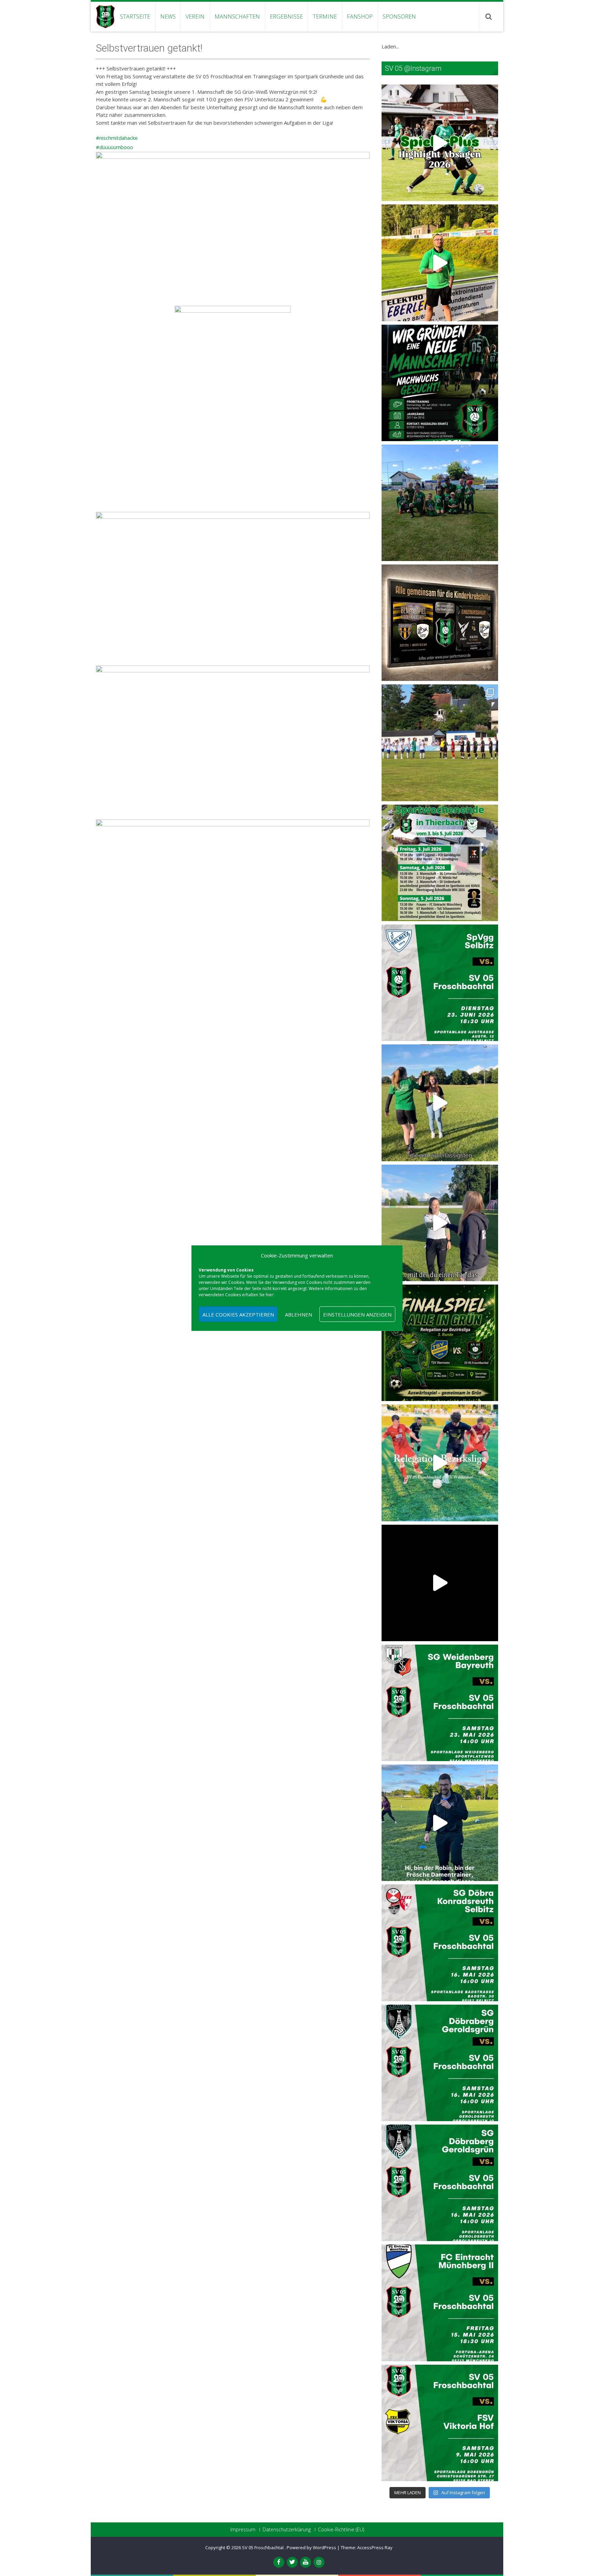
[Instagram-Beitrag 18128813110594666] (440, 2063)
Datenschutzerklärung (287, 2530)
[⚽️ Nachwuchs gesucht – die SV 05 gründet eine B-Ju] (440, 383)
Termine (325, 16)
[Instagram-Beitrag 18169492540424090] (440, 1703)
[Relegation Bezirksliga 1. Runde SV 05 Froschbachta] (440, 1583)
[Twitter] (292, 2562)
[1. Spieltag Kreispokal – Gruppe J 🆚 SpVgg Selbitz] (440, 743)
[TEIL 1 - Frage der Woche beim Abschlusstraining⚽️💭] (440, 1223)
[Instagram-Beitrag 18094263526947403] (440, 1943)
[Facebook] (279, 2562)
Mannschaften (237, 16)
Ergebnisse (286, 16)
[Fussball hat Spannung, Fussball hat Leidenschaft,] (440, 623)
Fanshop (360, 16)
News (168, 16)
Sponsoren (399, 16)
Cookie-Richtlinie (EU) (341, 2530)
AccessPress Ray (375, 2547)
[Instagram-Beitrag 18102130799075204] (440, 2183)
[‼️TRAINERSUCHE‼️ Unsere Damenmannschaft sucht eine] (440, 1823)
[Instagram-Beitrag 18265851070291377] (440, 2303)
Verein (195, 16)
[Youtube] (306, 2562)
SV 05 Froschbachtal (263, 2547)
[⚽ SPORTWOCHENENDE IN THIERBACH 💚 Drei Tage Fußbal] (440, 863)
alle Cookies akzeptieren (238, 1314)
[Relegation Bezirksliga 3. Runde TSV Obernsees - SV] (440, 1343)
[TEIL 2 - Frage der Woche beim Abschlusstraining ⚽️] (440, 1103)
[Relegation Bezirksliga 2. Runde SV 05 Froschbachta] (440, 1463)
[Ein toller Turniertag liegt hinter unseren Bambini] (440, 503)
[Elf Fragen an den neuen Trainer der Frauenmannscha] (440, 263)
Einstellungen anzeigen (357, 1314)
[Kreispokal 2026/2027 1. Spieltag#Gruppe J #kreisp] (440, 983)
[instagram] (319, 2562)
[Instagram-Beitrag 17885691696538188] (440, 2423)
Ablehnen (299, 1314)
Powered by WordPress (311, 2547)
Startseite (135, 16)
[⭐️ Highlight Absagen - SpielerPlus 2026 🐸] (440, 143)
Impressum (243, 2530)
